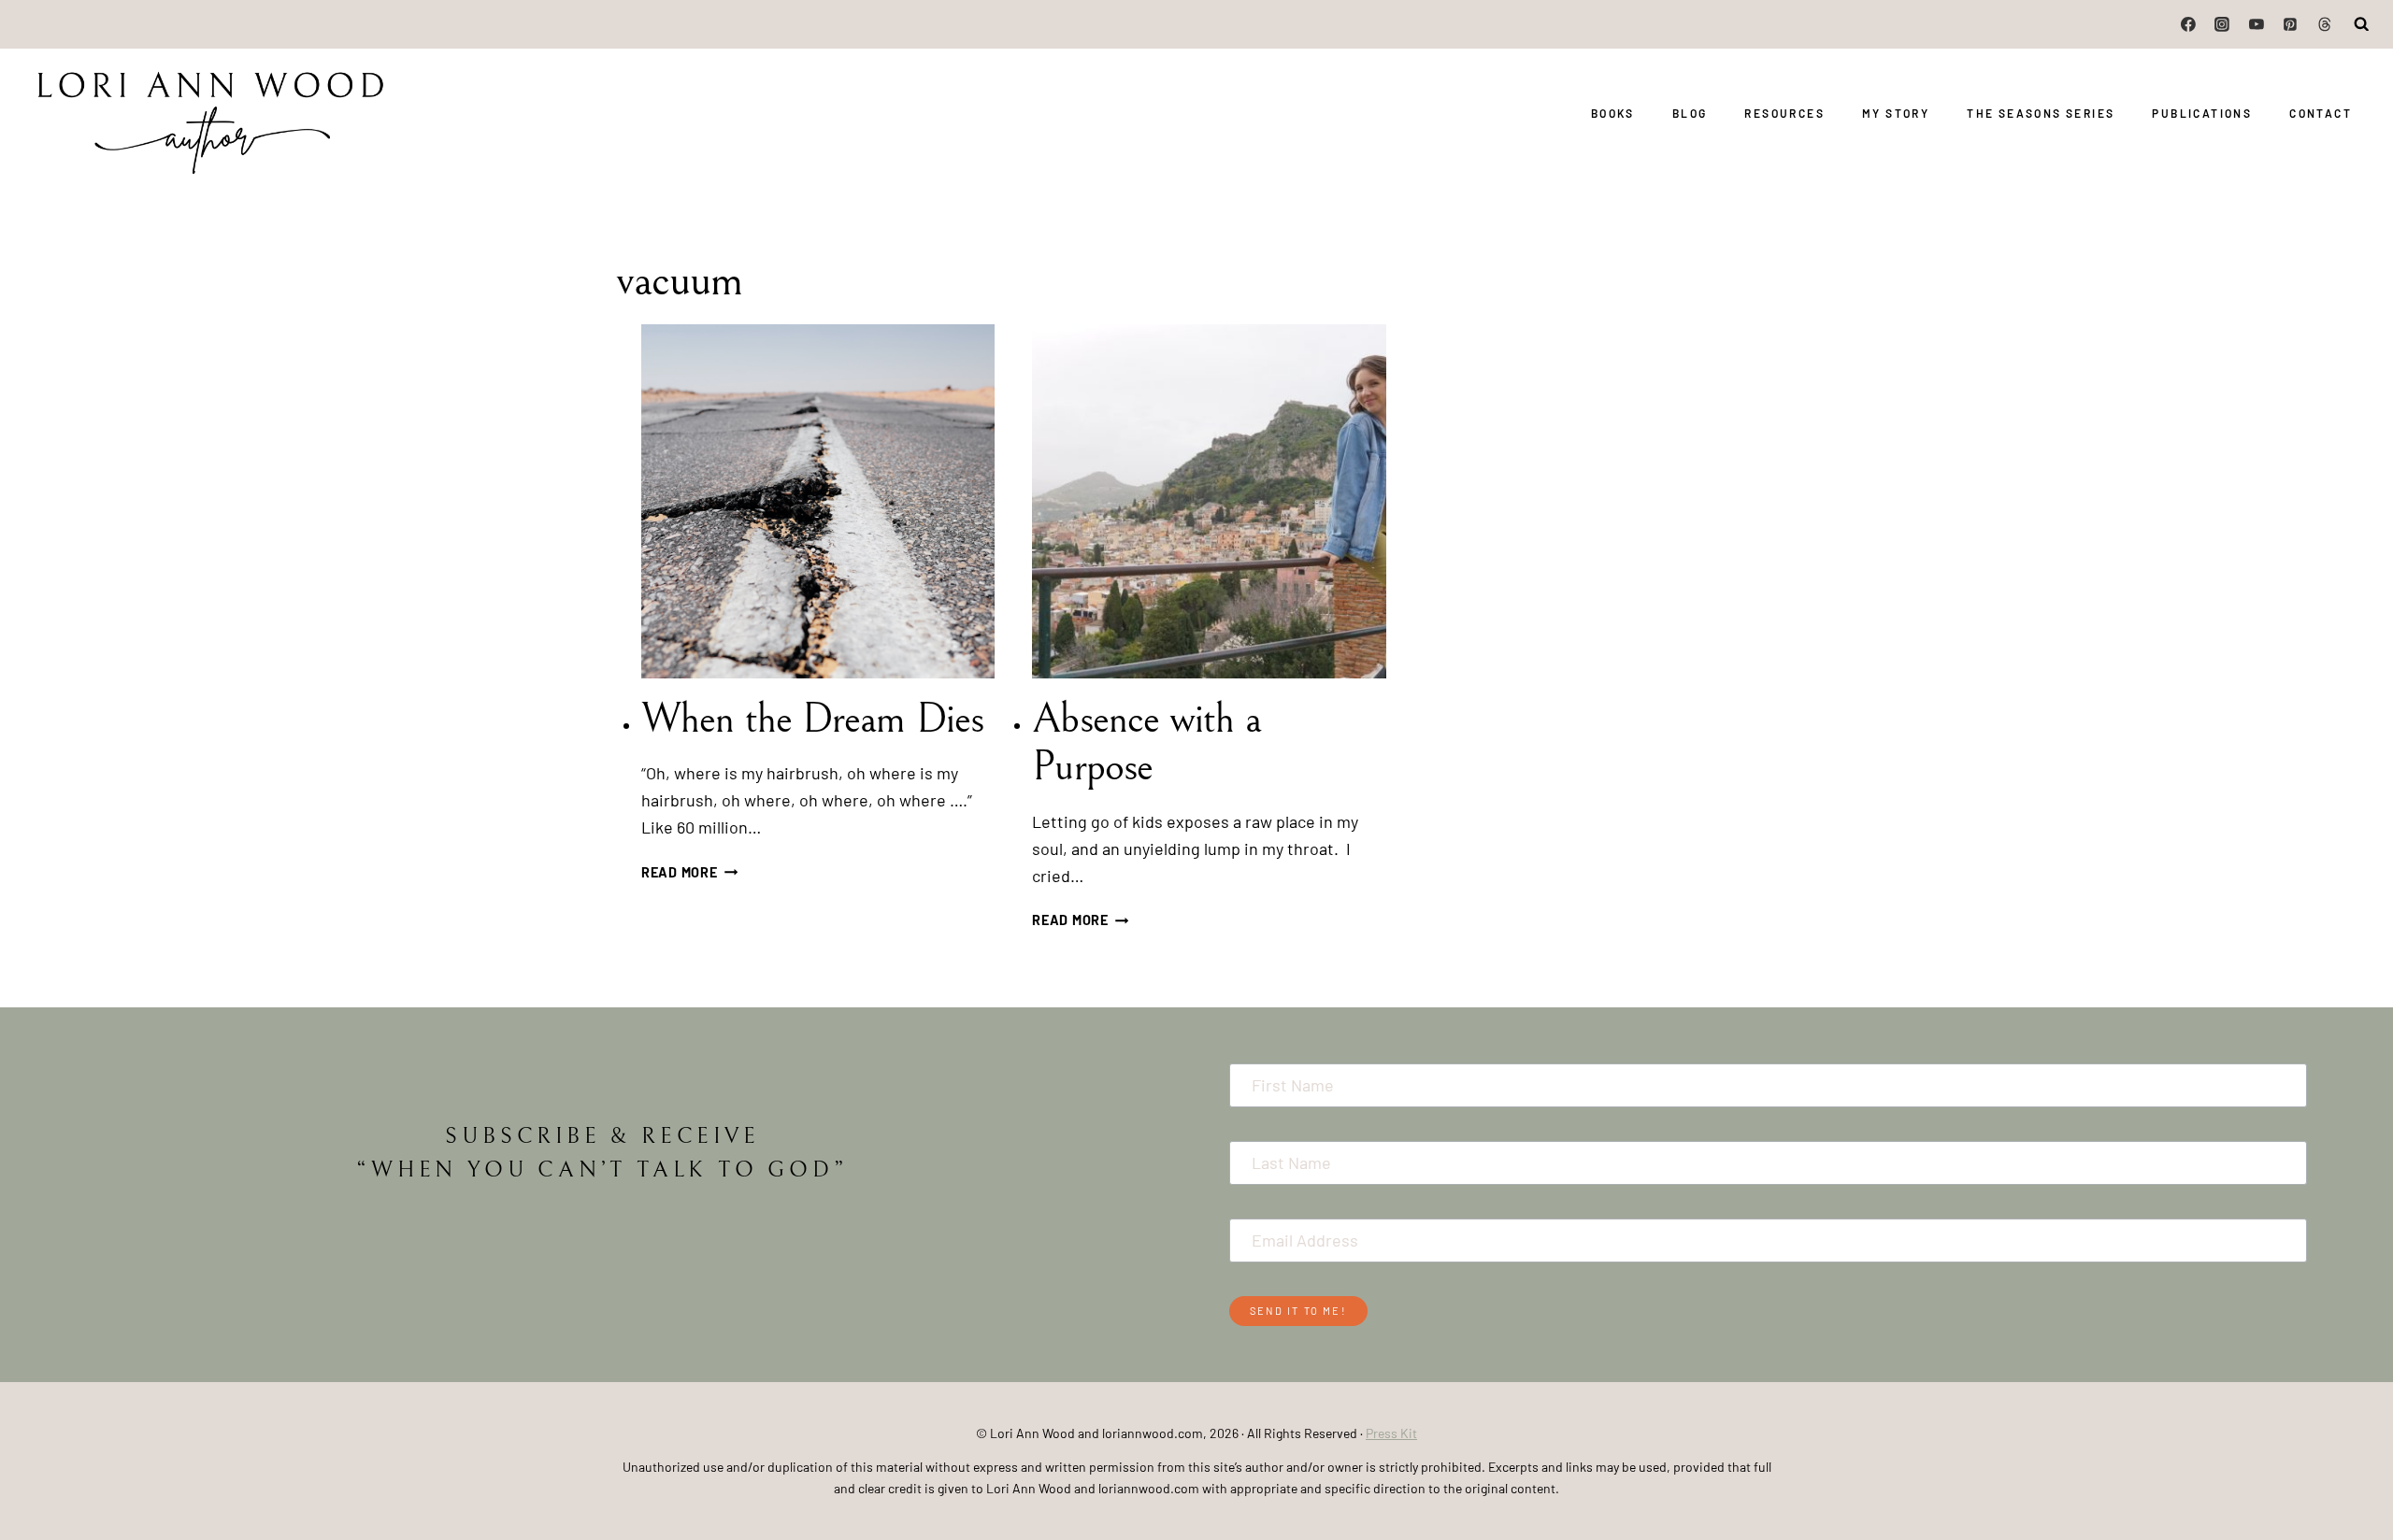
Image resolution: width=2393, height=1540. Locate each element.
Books (1613, 113)
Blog (1690, 113)
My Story (1896, 113)
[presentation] (818, 501)
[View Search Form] (2362, 24)
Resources (1784, 113)
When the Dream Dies (812, 719)
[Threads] (2325, 24)
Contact (2321, 113)
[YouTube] (2257, 24)
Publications (2202, 113)
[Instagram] (2223, 24)
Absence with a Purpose (1146, 743)
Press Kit (1391, 1433)
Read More (689, 872)
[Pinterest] (2290, 24)
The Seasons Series (2041, 113)
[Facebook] (2188, 24)
